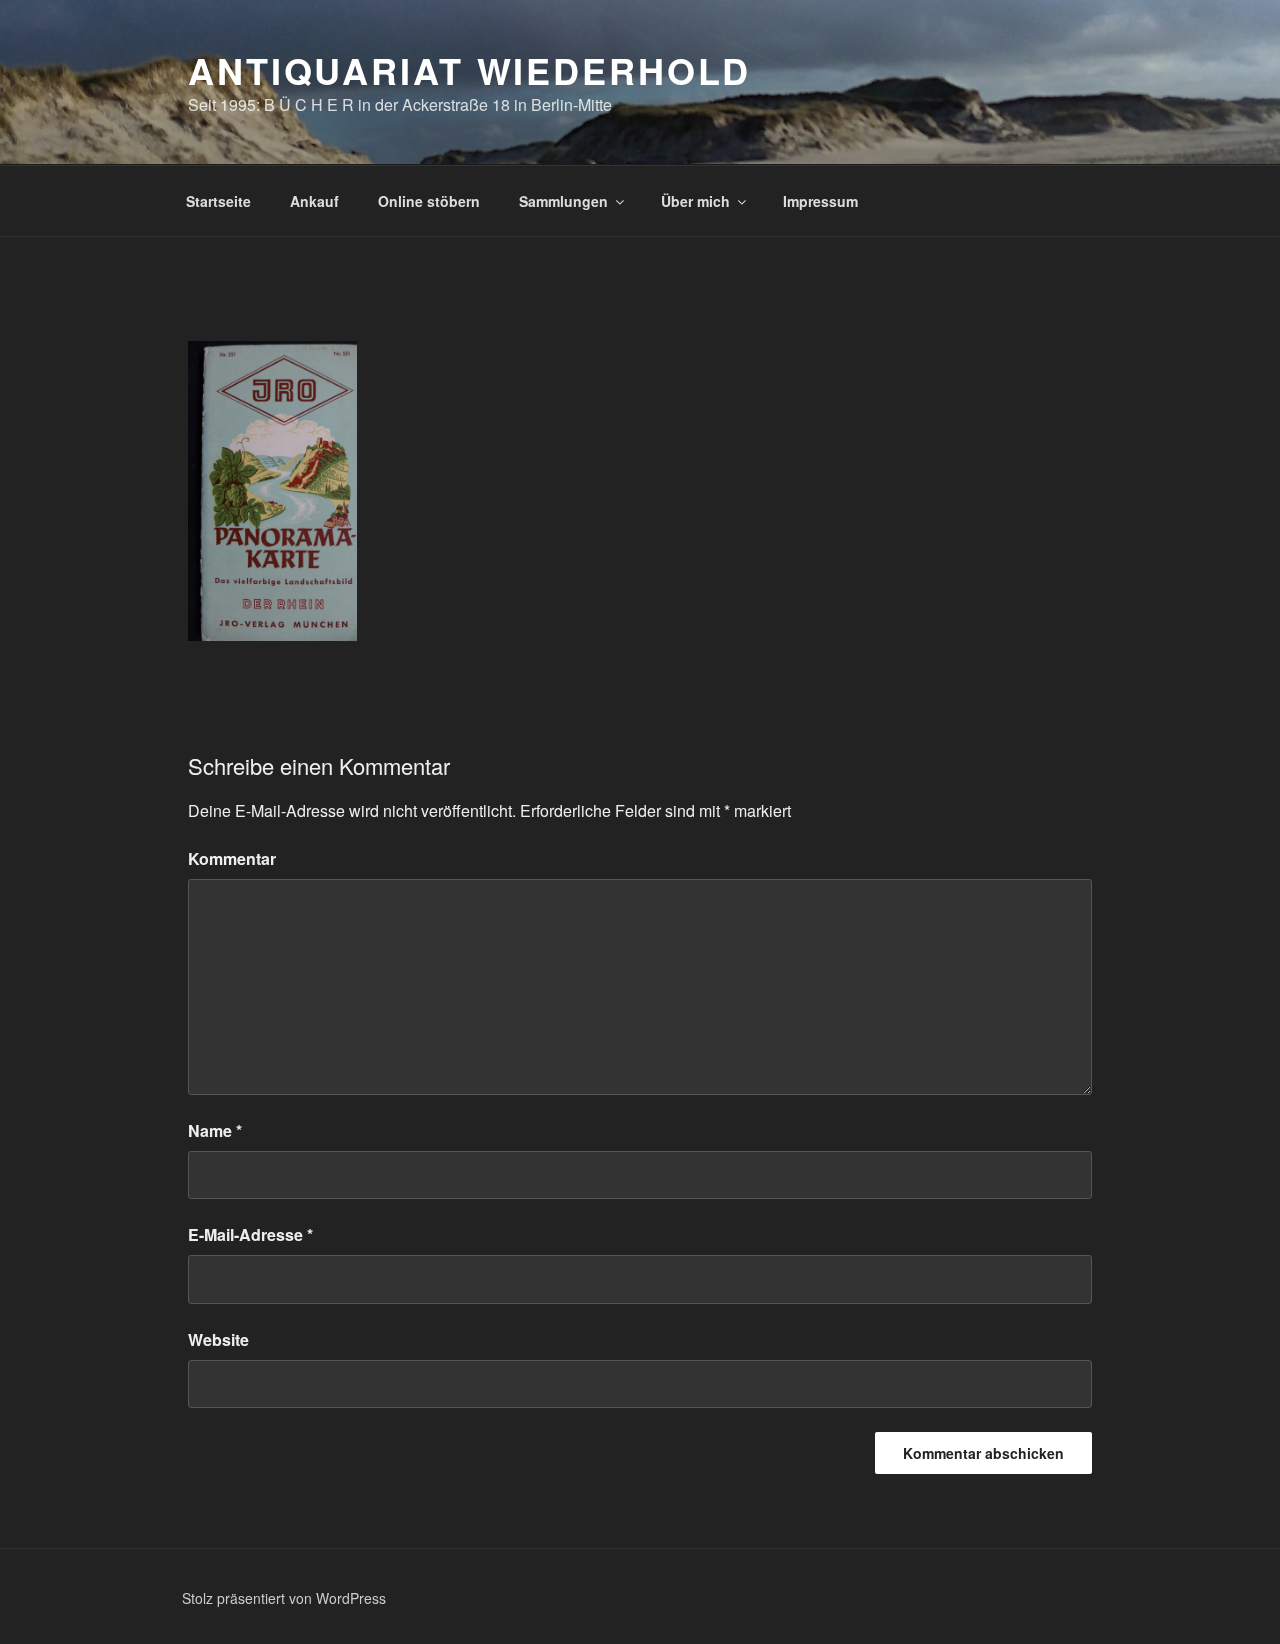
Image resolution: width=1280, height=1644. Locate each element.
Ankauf (314, 201)
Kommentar (232, 858)
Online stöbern (429, 201)
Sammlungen (563, 201)
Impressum (820, 201)
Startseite (218, 201)
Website (218, 1339)
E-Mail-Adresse (250, 1234)
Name (215, 1130)
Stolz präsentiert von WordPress (284, 1598)
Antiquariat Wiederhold (469, 70)
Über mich (695, 201)
